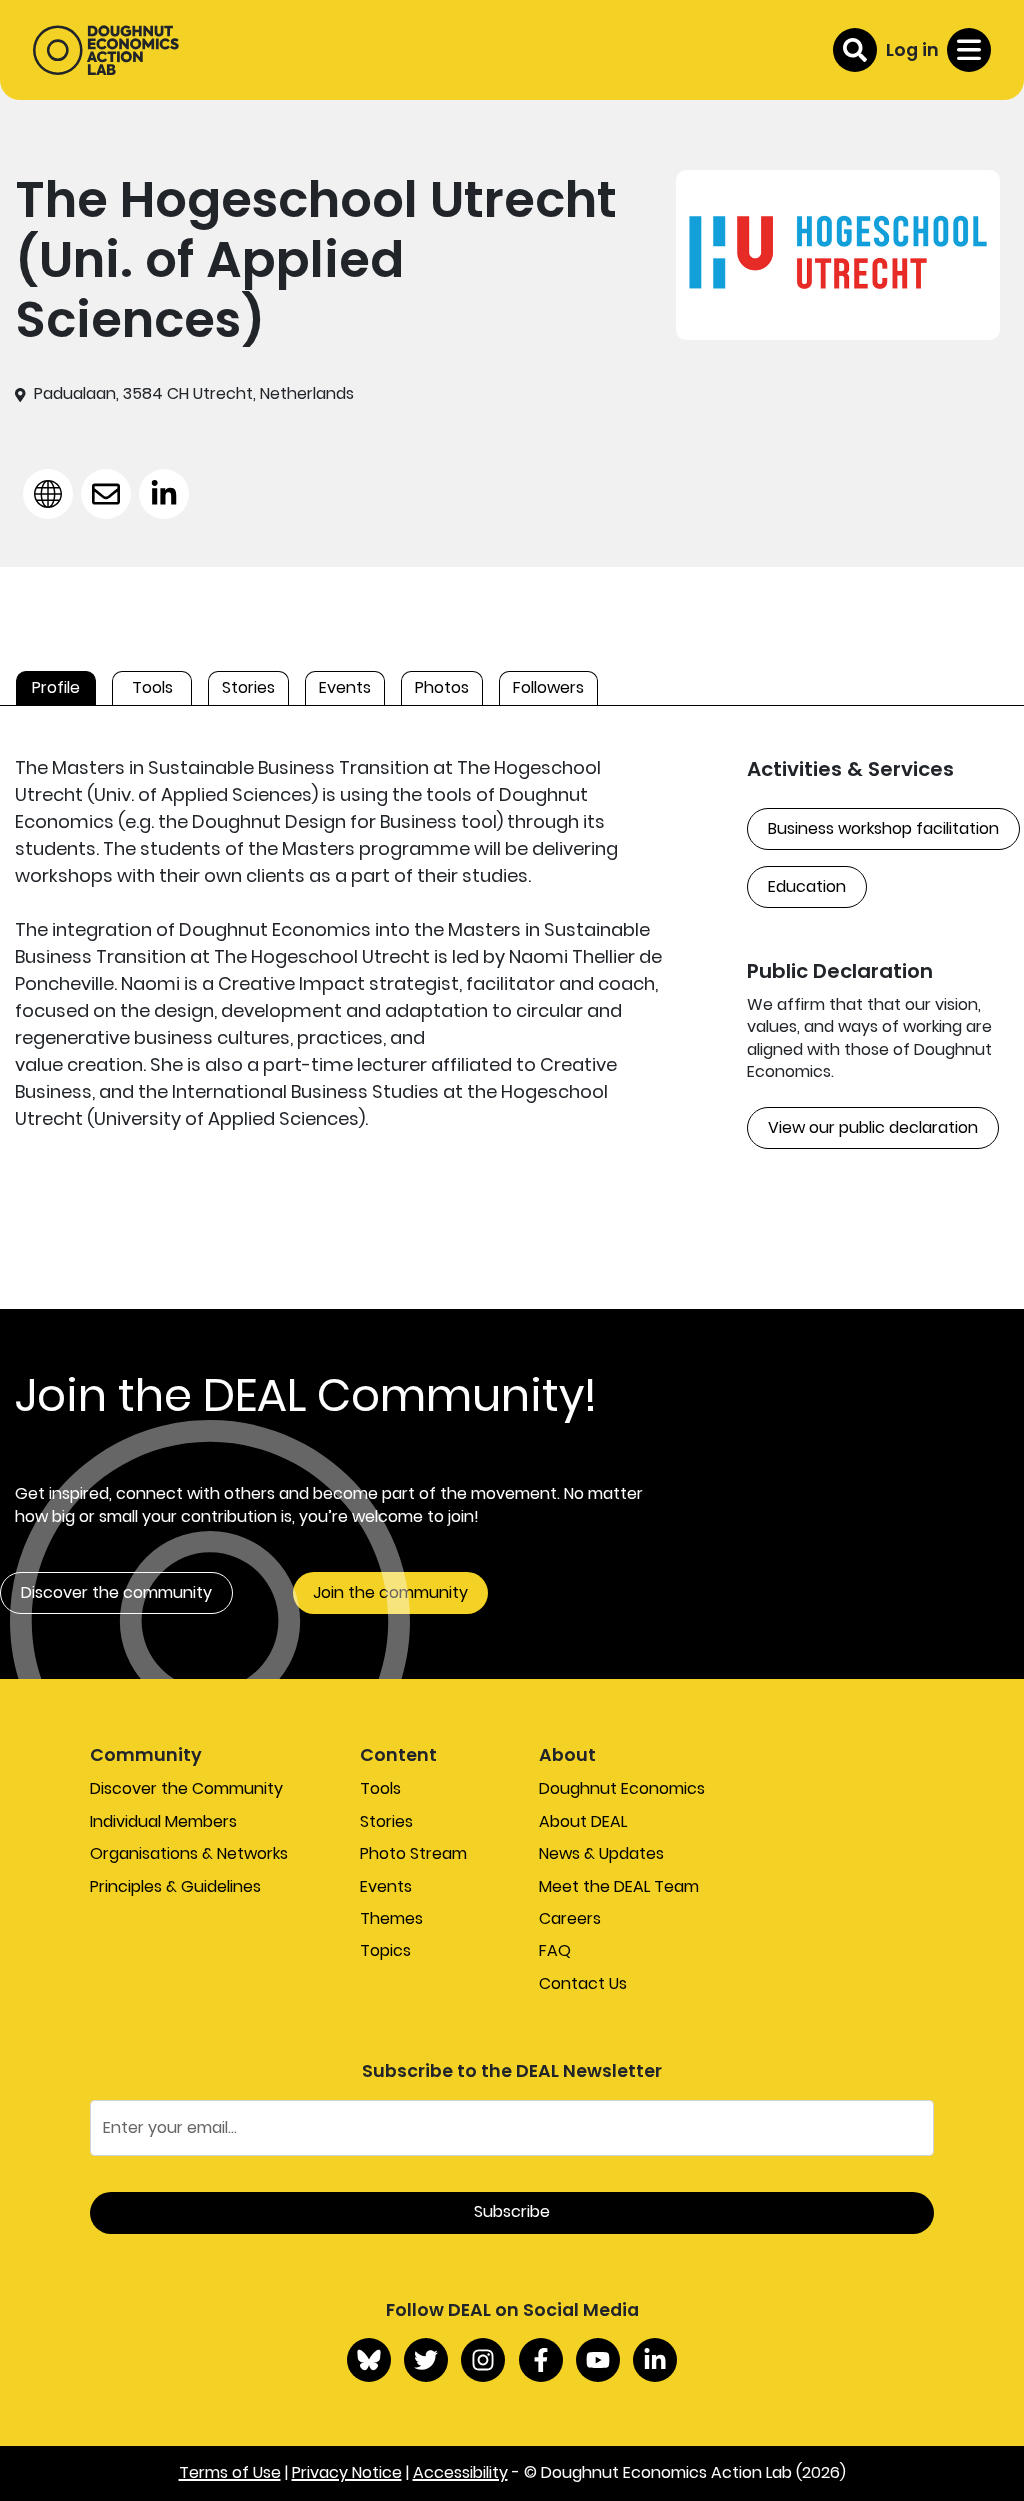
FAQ (555, 1950)
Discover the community (116, 1592)
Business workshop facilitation (883, 828)
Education (807, 886)
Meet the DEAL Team (619, 1886)
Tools (380, 1788)
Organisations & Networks (189, 1853)
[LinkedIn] (655, 2360)
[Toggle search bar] (855, 50)
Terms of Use (230, 2472)
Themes (391, 1918)
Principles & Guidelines (175, 1886)
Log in (912, 49)
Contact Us (583, 1983)
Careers (570, 1918)
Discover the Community (186, 1788)
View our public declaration (873, 1127)
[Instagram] (483, 2360)
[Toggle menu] (969, 50)
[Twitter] (426, 2360)
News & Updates (601, 1853)
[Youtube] (598, 2360)
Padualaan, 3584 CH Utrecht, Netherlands (194, 394)
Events (386, 1886)
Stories (386, 1821)
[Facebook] (541, 2360)
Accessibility (460, 2472)
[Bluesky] (369, 2360)
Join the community (390, 1592)
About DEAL (583, 1821)
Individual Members (163, 1821)
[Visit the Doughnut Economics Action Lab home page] (106, 50)
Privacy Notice (347, 2472)
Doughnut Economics (622, 1788)
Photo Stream (413, 1853)
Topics (385, 1950)
